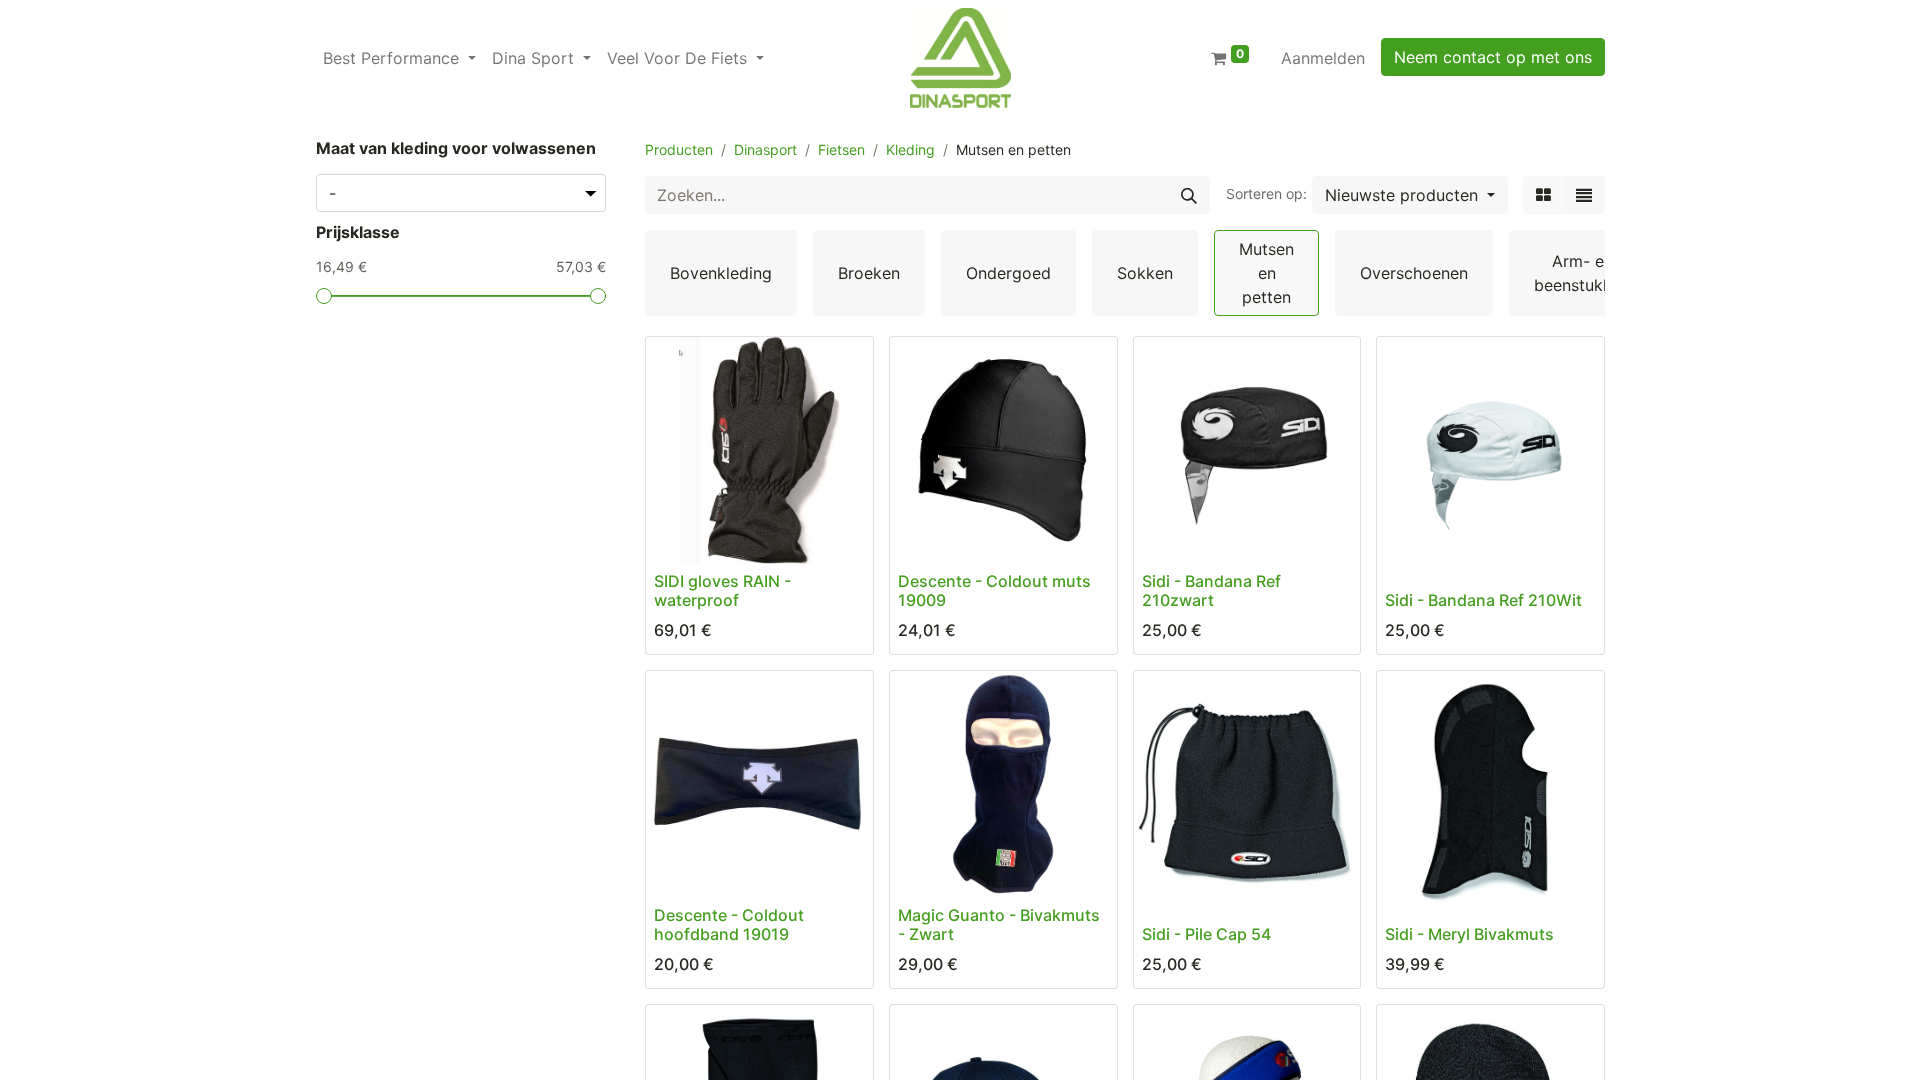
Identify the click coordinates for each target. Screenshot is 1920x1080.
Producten (679, 149)
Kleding (910, 149)
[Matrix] (1543, 195)
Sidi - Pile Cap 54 (1206, 934)
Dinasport (765, 149)
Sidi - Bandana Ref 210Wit (1483, 600)
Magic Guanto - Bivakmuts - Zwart (999, 924)
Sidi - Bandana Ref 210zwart (1211, 590)
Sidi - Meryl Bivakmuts (1469, 934)
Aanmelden (1323, 58)
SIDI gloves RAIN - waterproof (722, 590)
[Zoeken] (1189, 195)
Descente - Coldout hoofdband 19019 (729, 924)
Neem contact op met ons (1493, 57)
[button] (1410, 195)
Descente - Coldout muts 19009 (994, 590)
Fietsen (841, 149)
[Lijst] (1584, 195)
